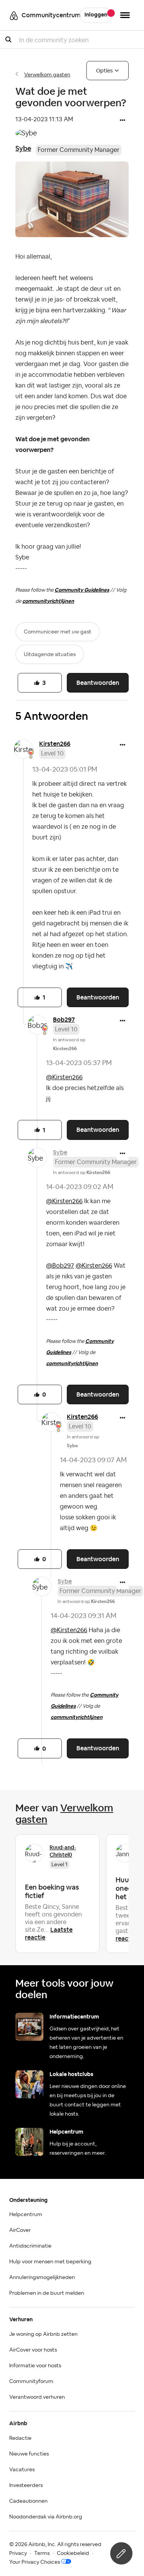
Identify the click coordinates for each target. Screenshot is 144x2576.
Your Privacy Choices (35, 2562)
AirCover (20, 2230)
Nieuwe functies (29, 2454)
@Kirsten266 (64, 1077)
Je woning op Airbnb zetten (43, 2334)
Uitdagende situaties (50, 655)
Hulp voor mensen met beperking (50, 2262)
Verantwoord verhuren (37, 2397)
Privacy (18, 2553)
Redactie (20, 2438)
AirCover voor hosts (33, 2350)
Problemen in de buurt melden (47, 2293)
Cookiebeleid (73, 2553)
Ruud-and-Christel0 (63, 1851)
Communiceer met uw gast (58, 632)
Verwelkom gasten (47, 75)
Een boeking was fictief (52, 1891)
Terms (42, 2553)
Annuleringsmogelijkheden (42, 2278)
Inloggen (96, 15)
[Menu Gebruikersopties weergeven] (125, 15)
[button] (122, 121)
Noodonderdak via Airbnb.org (46, 2517)
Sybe (23, 148)
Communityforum (31, 2381)
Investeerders (26, 2485)
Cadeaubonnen (28, 2501)
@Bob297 (60, 1266)
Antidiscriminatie (30, 2246)
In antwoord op (82, 1173)
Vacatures (22, 2470)
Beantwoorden (98, 683)
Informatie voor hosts (35, 2366)
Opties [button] (104, 71)
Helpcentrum (26, 2215)
